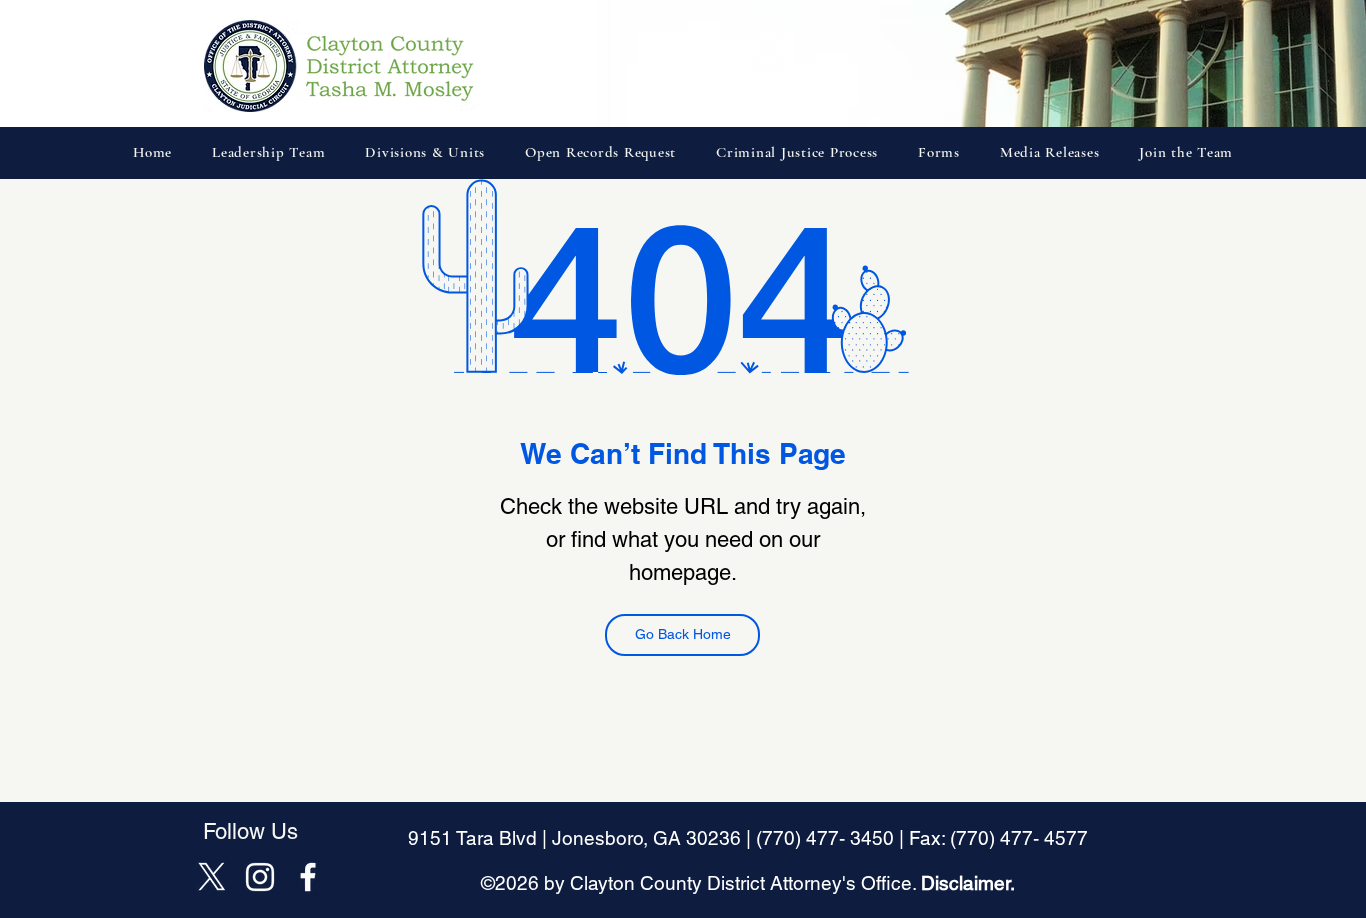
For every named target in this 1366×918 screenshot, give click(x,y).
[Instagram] (260, 877)
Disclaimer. (968, 883)
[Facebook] (308, 877)
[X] (212, 877)
